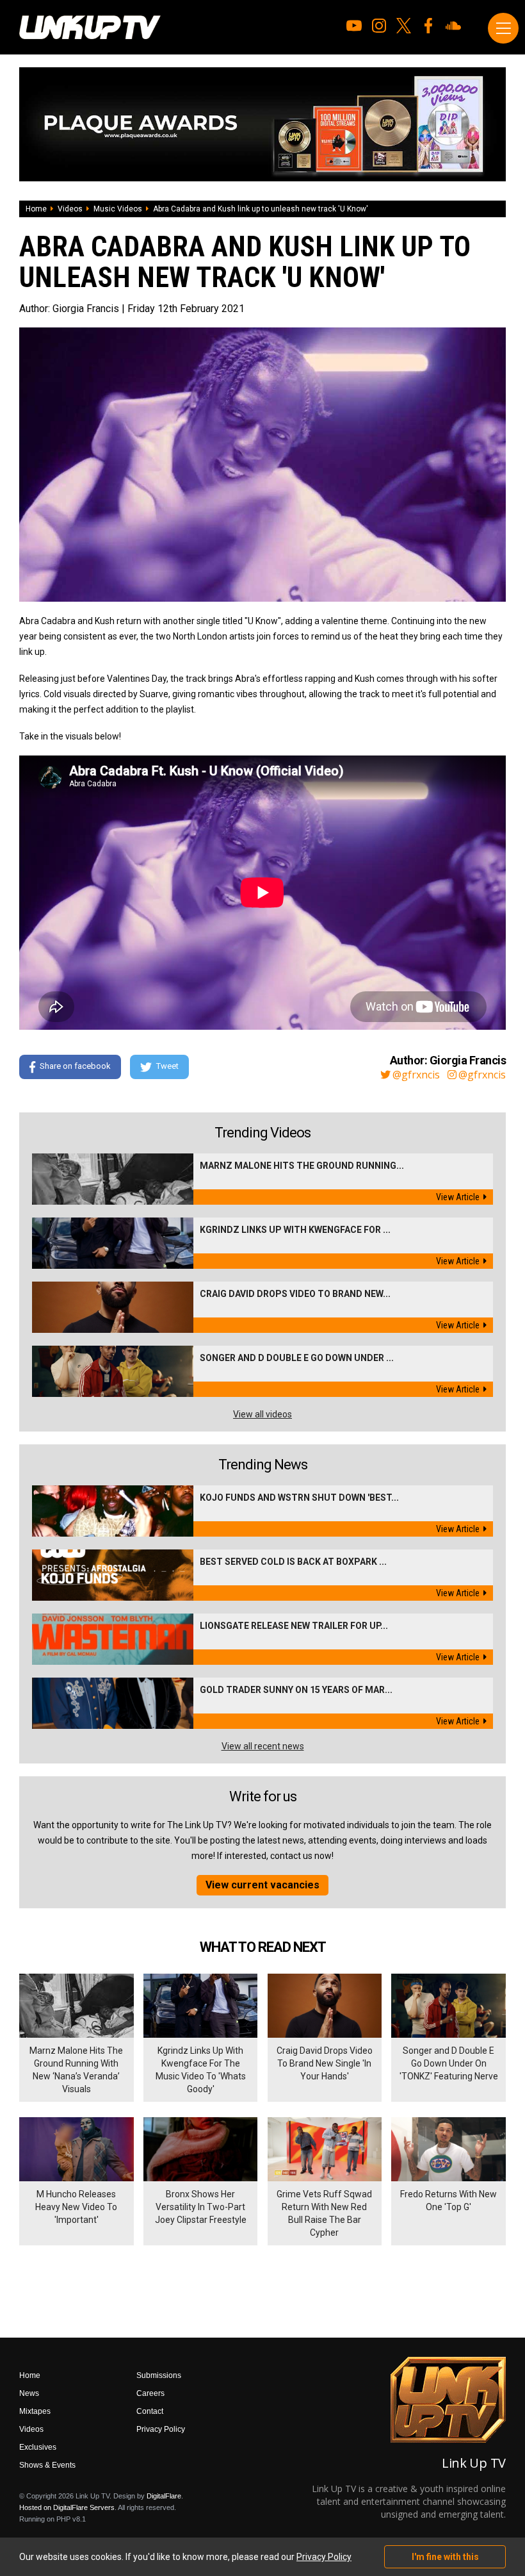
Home (36, 209)
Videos (70, 209)
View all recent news (263, 1746)
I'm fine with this (445, 2557)
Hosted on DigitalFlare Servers (67, 2507)
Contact (150, 2411)
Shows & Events (47, 2465)
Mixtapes (35, 2411)
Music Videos (118, 209)
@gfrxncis (416, 1075)
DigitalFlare (164, 2496)
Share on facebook (75, 1067)
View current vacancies (262, 1885)
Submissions (159, 2375)
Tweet (167, 1067)
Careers (150, 2393)
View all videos (262, 1414)
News (29, 2393)
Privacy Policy (161, 2429)
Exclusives (38, 2447)
